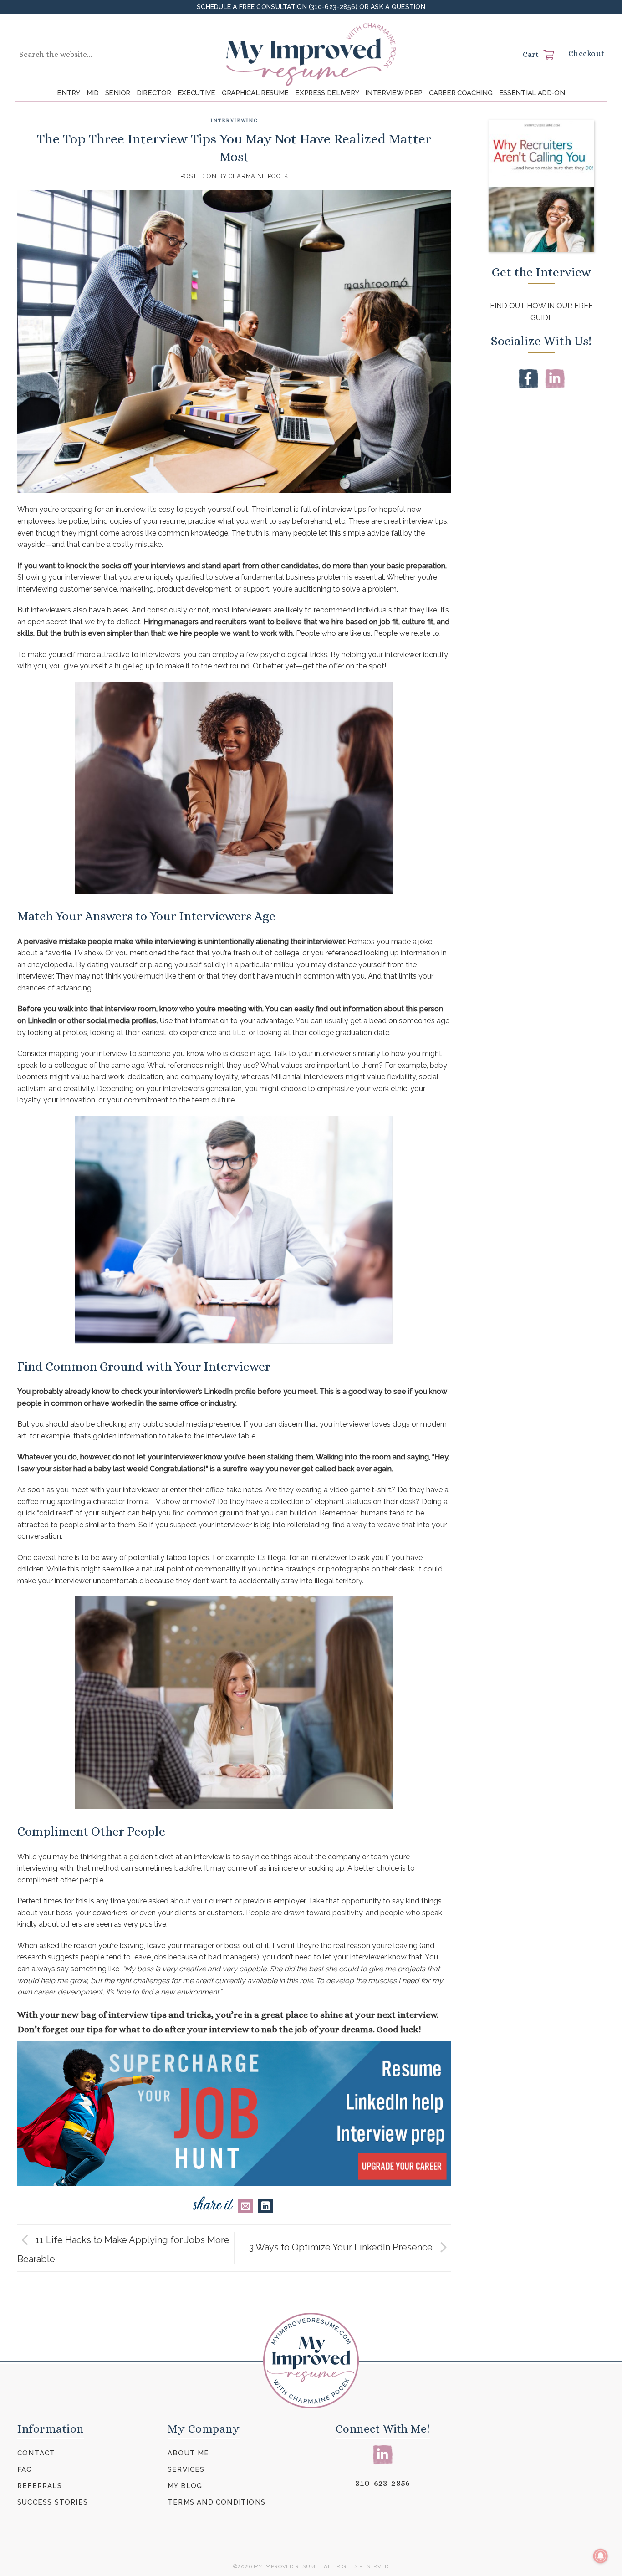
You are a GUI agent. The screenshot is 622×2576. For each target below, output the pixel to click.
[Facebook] (528, 378)
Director (154, 93)
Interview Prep (394, 93)
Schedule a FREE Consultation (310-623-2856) (278, 7)
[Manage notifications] (601, 2556)
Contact (36, 2453)
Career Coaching (461, 93)
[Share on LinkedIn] (265, 2206)
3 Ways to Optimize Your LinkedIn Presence (342, 2247)
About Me (189, 2453)
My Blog (185, 2486)
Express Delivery (327, 93)
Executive (196, 93)
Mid (93, 93)
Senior (118, 93)
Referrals (40, 2486)
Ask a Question (398, 7)
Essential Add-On (532, 93)
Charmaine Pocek (258, 176)
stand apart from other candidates (260, 566)
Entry (69, 93)
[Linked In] (555, 378)
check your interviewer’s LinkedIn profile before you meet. (219, 1391)
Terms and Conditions (217, 2502)
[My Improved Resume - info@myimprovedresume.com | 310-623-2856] (311, 54)
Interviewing (234, 120)
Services (186, 2469)
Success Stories (53, 2502)
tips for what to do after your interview (168, 2029)
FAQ (25, 2469)
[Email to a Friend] (245, 2206)
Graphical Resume (255, 93)
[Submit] (122, 55)
